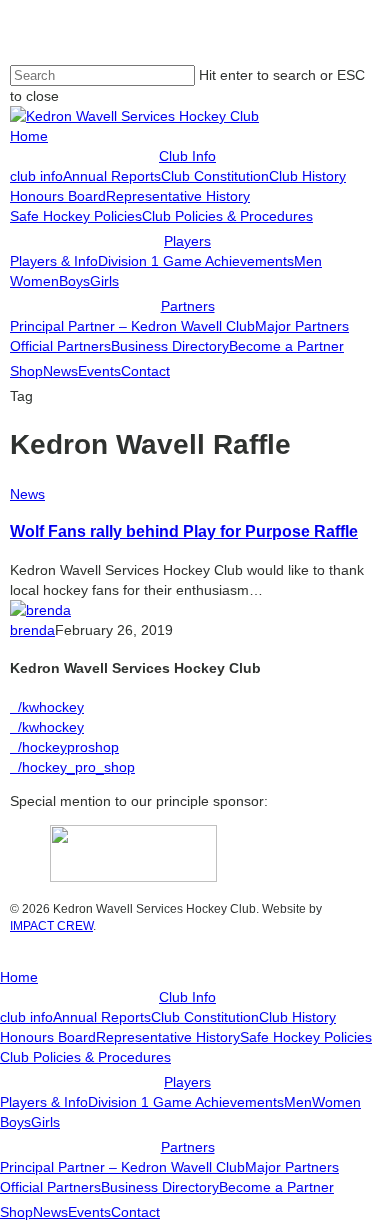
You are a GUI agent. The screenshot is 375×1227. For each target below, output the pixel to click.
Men (298, 1102)
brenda (32, 630)
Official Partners (50, 1187)
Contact (135, 1212)
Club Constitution (205, 1017)
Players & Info (44, 1102)
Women (336, 1102)
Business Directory (160, 1187)
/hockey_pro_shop (72, 767)
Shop (16, 1212)
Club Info (187, 997)
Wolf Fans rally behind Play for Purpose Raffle (184, 531)
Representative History (168, 1037)
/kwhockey (47, 707)
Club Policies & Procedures (85, 1057)
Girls (45, 1122)
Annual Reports (102, 1017)
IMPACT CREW (51, 926)
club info (26, 1017)
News (27, 494)
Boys (15, 1122)
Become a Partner (276, 1187)
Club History (297, 1017)
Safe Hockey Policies (306, 1037)
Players (187, 1082)
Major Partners (292, 1167)
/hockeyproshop (64, 747)
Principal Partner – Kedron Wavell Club (122, 1167)
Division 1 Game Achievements (186, 1102)
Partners (188, 1147)
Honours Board (48, 1037)
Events (89, 1212)
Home (19, 977)
